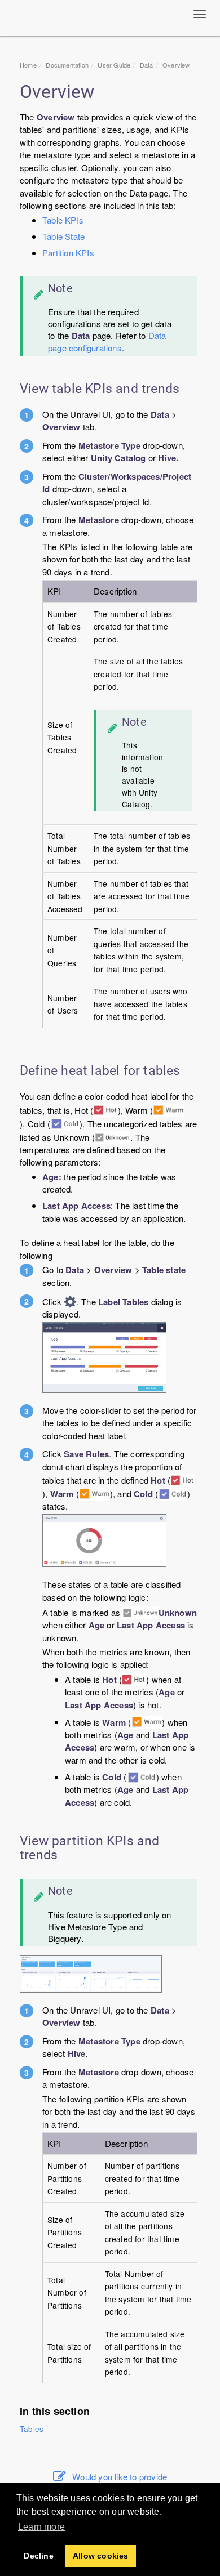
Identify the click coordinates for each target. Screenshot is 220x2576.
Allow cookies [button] (101, 2556)
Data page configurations (107, 341)
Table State (63, 236)
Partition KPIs (68, 253)
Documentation (67, 65)
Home (28, 65)
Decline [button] (38, 2556)
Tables (32, 2429)
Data (147, 65)
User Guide (114, 65)
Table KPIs (63, 220)
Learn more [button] (41, 2527)
